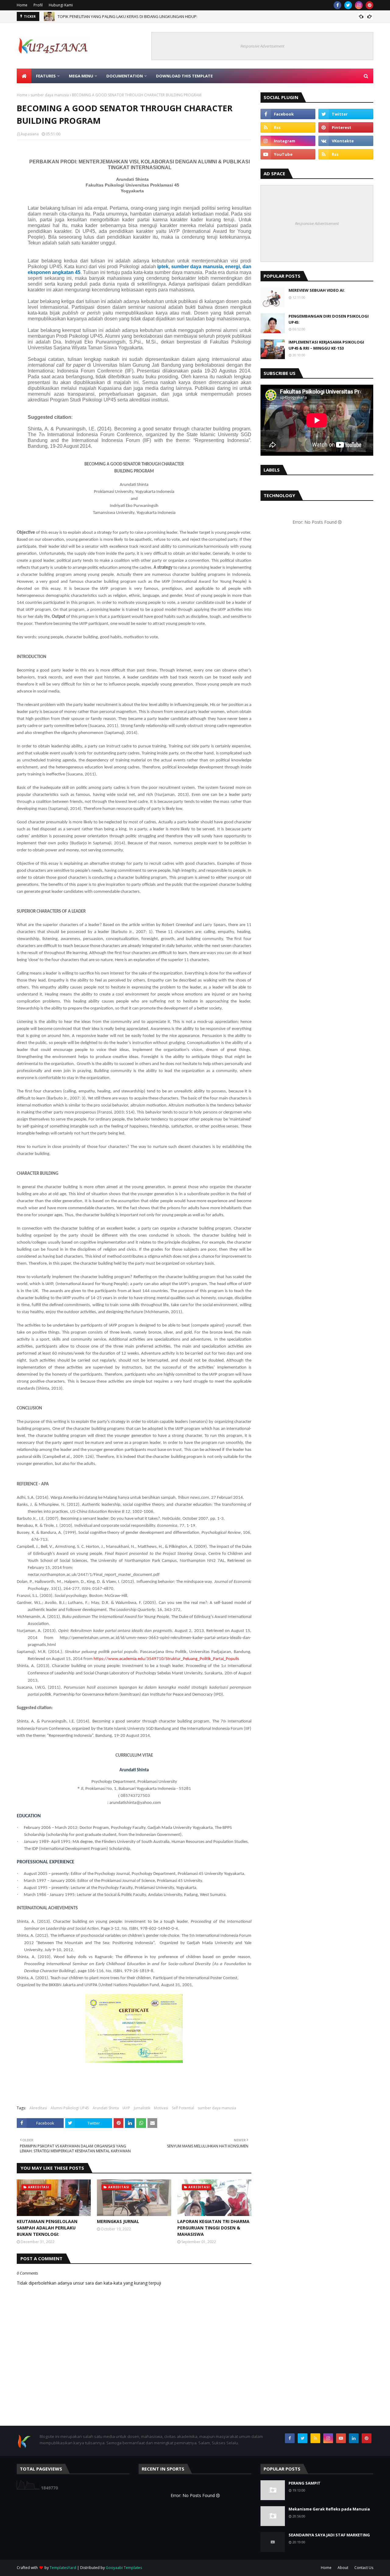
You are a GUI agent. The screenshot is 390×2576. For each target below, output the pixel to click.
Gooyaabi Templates (124, 2568)
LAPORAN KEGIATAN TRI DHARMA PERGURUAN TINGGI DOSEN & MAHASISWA (213, 2228)
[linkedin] (354, 2438)
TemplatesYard (63, 2568)
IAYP (126, 2108)
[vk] (346, 141)
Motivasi (161, 2108)
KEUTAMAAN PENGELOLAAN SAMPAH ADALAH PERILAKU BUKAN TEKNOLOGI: (47, 2228)
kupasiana (30, 134)
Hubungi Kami (61, 5)
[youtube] (288, 154)
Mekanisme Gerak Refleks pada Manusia (329, 2509)
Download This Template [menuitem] (184, 76)
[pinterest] (369, 5)
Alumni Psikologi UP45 (70, 2108)
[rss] (288, 127)
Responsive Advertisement (262, 46)
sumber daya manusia (50, 95)
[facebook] (337, 5)
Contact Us (364, 2568)
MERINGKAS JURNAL (118, 2221)
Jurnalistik (142, 2108)
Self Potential (183, 2108)
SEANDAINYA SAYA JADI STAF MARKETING (329, 2535)
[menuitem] (24, 76)
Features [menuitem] (46, 76)
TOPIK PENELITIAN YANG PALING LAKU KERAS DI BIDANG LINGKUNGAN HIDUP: (128, 16)
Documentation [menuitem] (125, 76)
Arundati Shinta (106, 2108)
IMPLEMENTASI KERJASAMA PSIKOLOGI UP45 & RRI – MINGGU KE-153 (326, 345)
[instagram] (359, 5)
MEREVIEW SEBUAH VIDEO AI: (317, 290)
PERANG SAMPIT (305, 2483)
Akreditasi (38, 2108)
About (343, 2568)
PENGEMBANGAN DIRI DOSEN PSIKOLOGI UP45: (329, 319)
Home (22, 5)
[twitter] (348, 5)
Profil (38, 5)
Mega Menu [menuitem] (81, 76)
